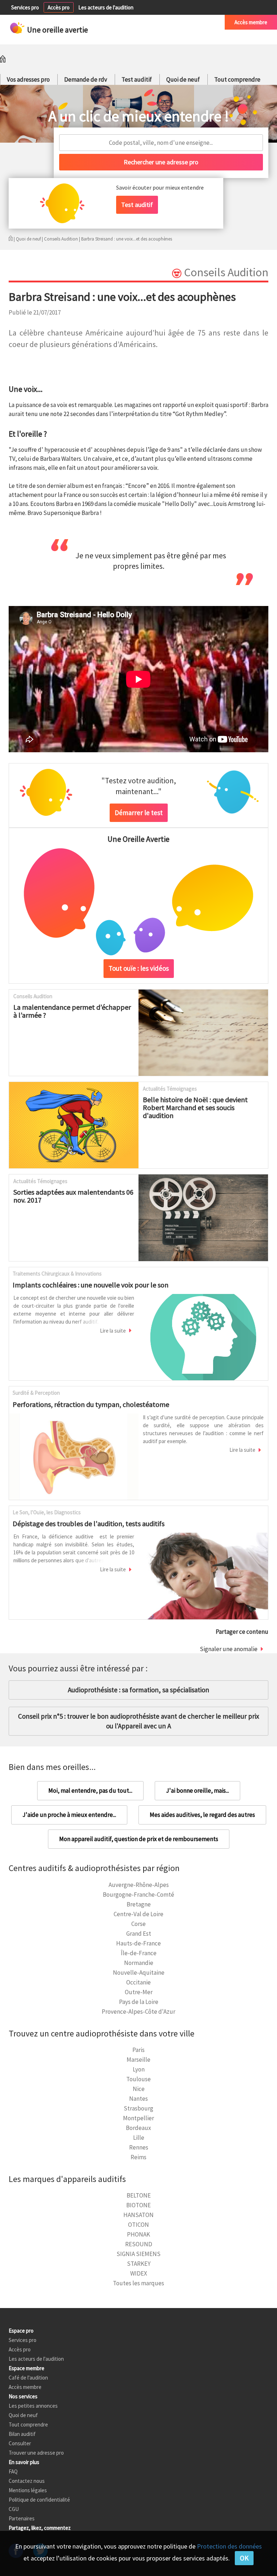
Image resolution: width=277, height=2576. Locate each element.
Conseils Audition (61, 239)
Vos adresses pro (28, 79)
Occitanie (138, 1982)
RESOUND (139, 2244)
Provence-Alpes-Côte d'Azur (138, 2012)
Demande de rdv (86, 79)
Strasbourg (138, 2108)
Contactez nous (27, 2481)
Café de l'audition (195, 22)
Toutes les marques (138, 2283)
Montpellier (138, 2118)
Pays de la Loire (139, 2002)
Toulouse (138, 2079)
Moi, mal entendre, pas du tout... (90, 1791)
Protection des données (229, 2546)
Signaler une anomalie (229, 1649)
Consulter (20, 2443)
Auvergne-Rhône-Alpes (139, 1885)
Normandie (139, 1963)
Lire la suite (113, 1331)
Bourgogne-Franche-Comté (138, 1895)
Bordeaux (138, 2128)
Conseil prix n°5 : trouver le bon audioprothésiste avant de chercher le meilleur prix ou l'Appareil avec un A (138, 1721)
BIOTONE (138, 2205)
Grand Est (139, 1934)
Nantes (138, 2099)
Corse (138, 1924)
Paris (138, 2050)
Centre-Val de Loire (138, 1914)
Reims (138, 2157)
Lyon (139, 2069)
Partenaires (22, 2518)
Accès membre (251, 22)
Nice (139, 2089)
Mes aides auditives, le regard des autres (202, 1815)
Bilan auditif (22, 2434)
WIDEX (139, 2273)
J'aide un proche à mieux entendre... (69, 1815)
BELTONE (139, 2195)
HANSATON (138, 2215)
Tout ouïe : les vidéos (139, 968)
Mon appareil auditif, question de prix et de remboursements (139, 1839)
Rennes (139, 2147)
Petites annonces (146, 22)
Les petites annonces (33, 2406)
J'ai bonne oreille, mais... (197, 1791)
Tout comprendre (237, 79)
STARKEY (139, 2264)
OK (244, 2558)
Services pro (25, 7)
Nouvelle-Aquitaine (139, 1973)
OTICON (138, 2225)
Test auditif (137, 79)
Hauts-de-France (138, 1943)
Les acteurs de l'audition (106, 7)
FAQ (13, 2471)
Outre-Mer (139, 1992)
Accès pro (59, 7)
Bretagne (139, 1904)
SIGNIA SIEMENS (138, 2254)
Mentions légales (28, 2490)
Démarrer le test (139, 813)
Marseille (138, 2060)
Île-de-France (139, 1953)
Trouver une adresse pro (36, 2453)
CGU (14, 2509)
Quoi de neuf (183, 79)
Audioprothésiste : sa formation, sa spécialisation (138, 1690)
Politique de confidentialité (39, 2500)
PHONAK (138, 2234)
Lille (139, 2138)
